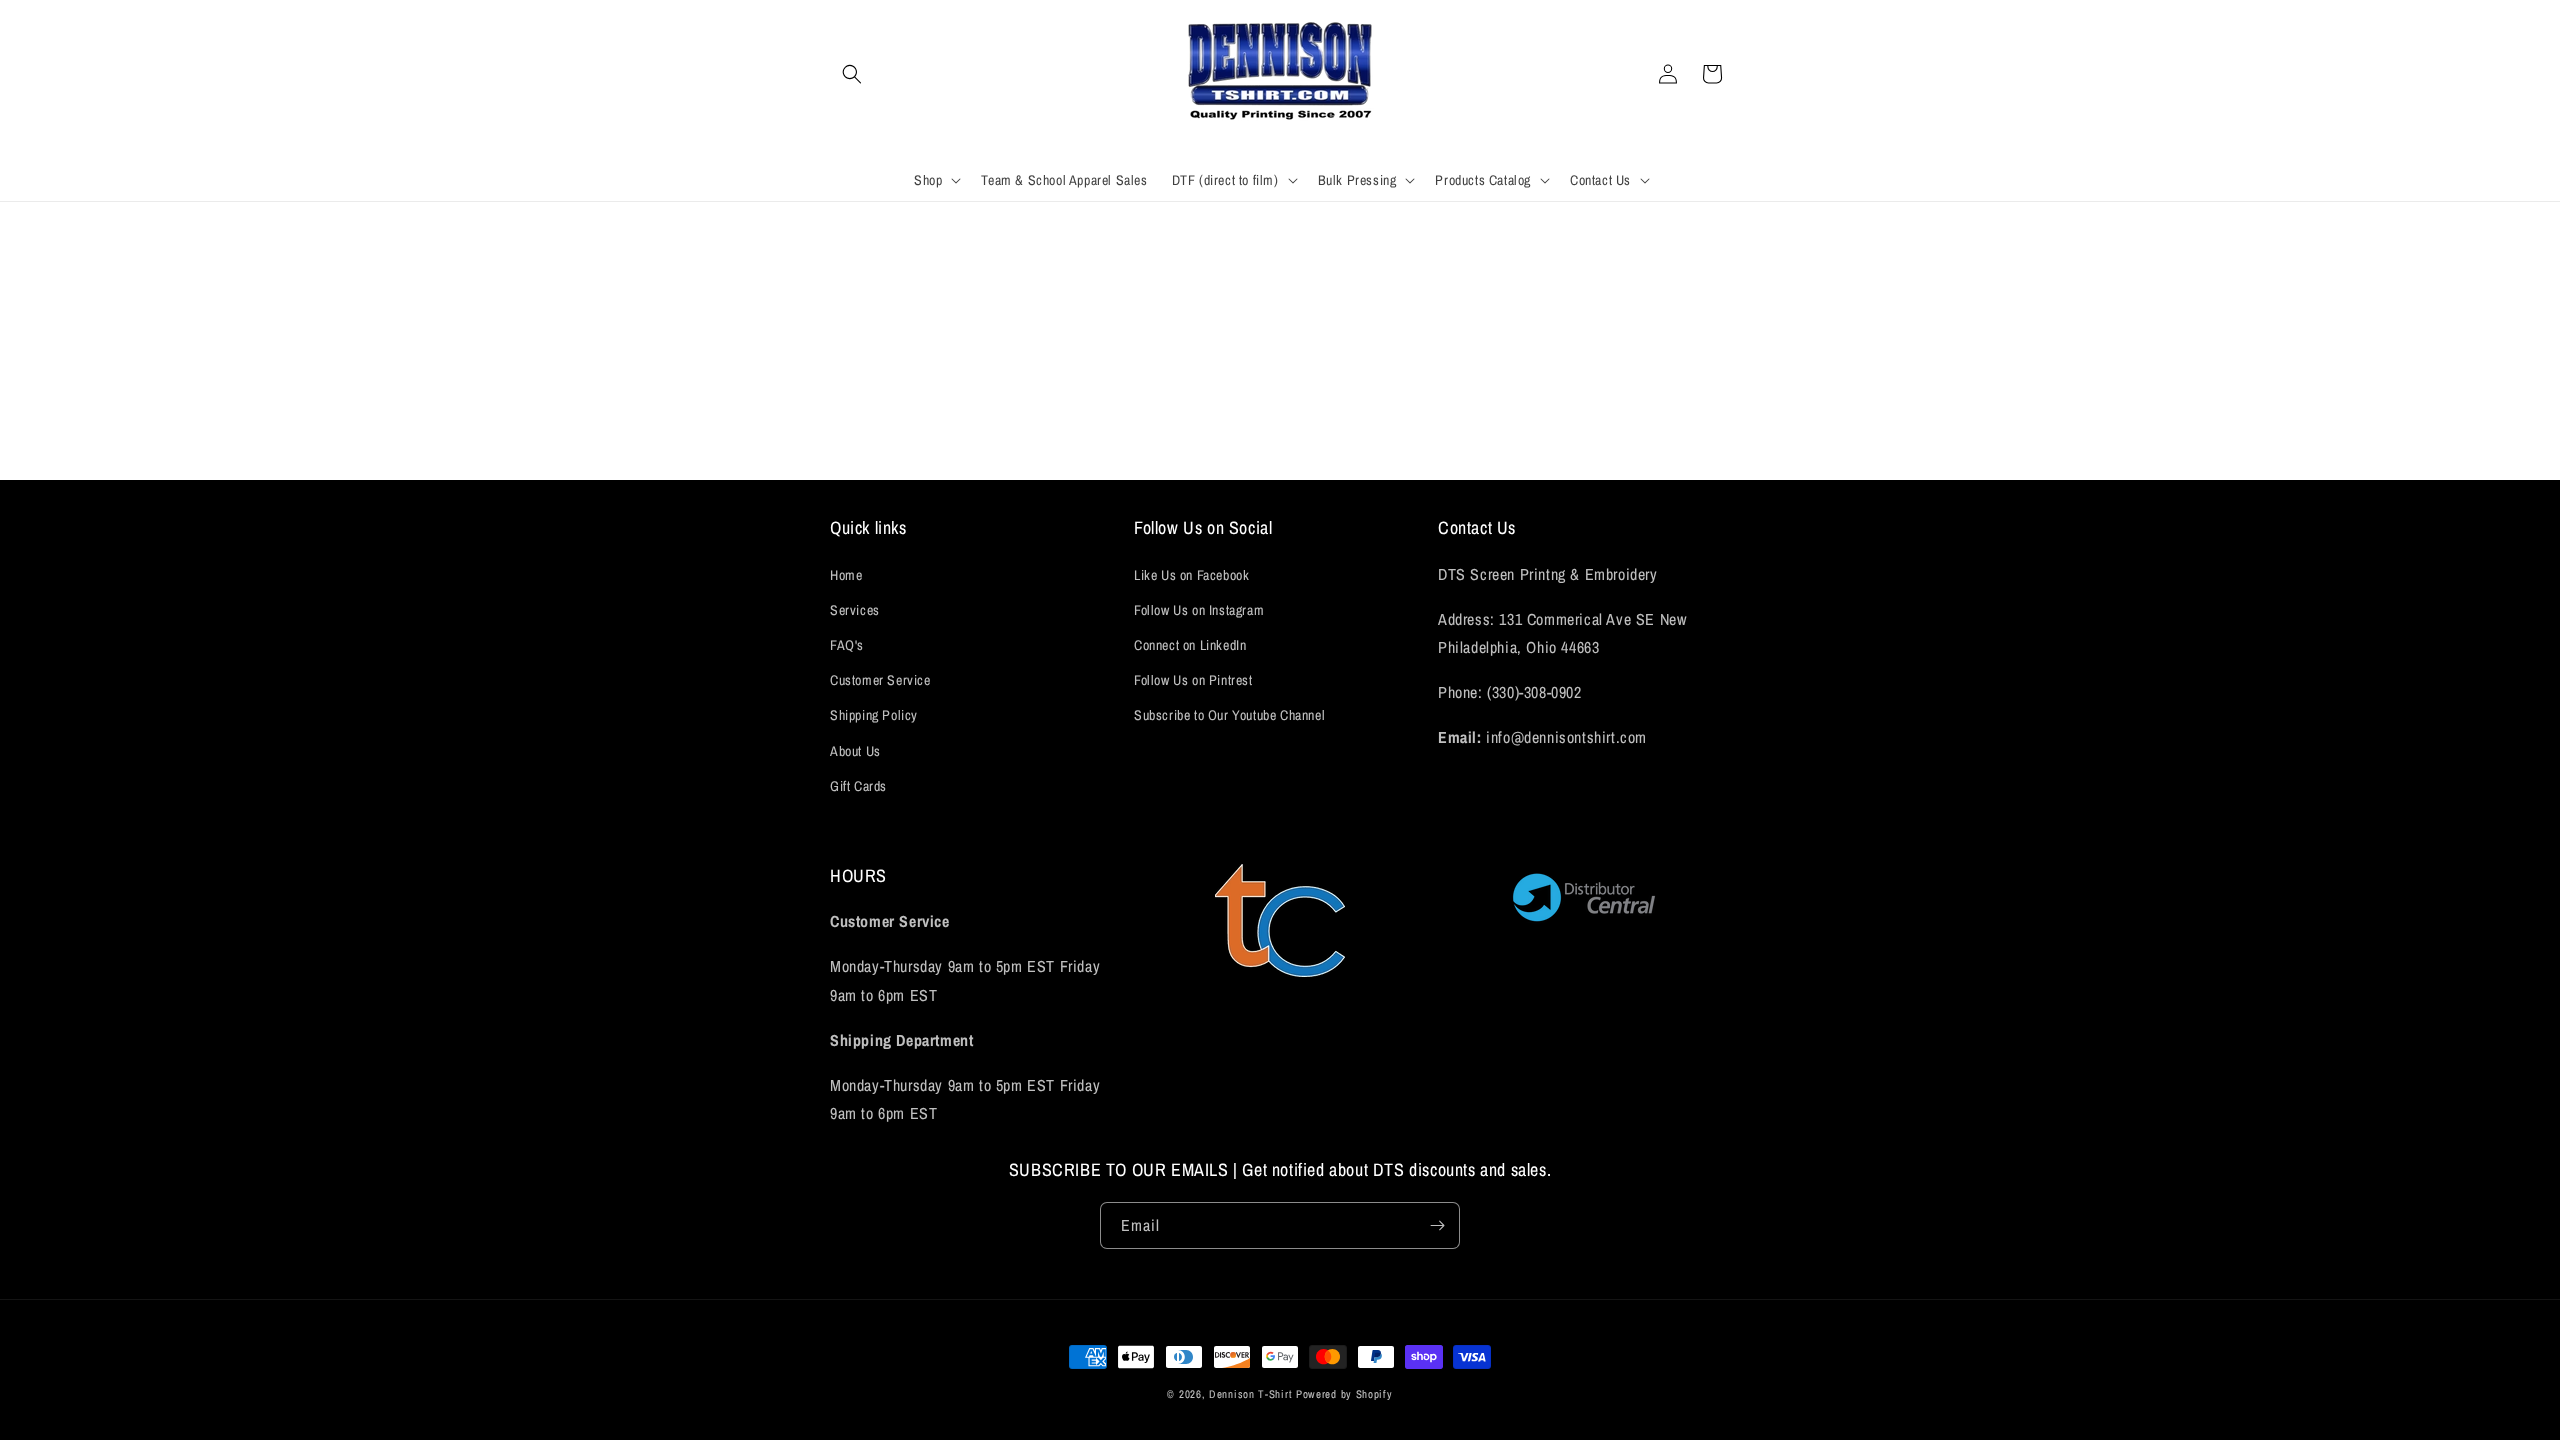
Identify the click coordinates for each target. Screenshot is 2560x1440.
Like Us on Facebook (1191, 575)
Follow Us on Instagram (1199, 610)
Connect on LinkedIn (1190, 645)
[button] (852, 74)
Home (846, 575)
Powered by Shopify (1344, 1394)
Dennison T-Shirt (1252, 1394)
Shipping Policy (874, 715)
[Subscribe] (1437, 1225)
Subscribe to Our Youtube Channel (1229, 715)
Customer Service (880, 680)
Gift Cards (858, 786)
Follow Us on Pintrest (1193, 680)
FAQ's (847, 645)
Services (855, 610)
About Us (855, 751)
